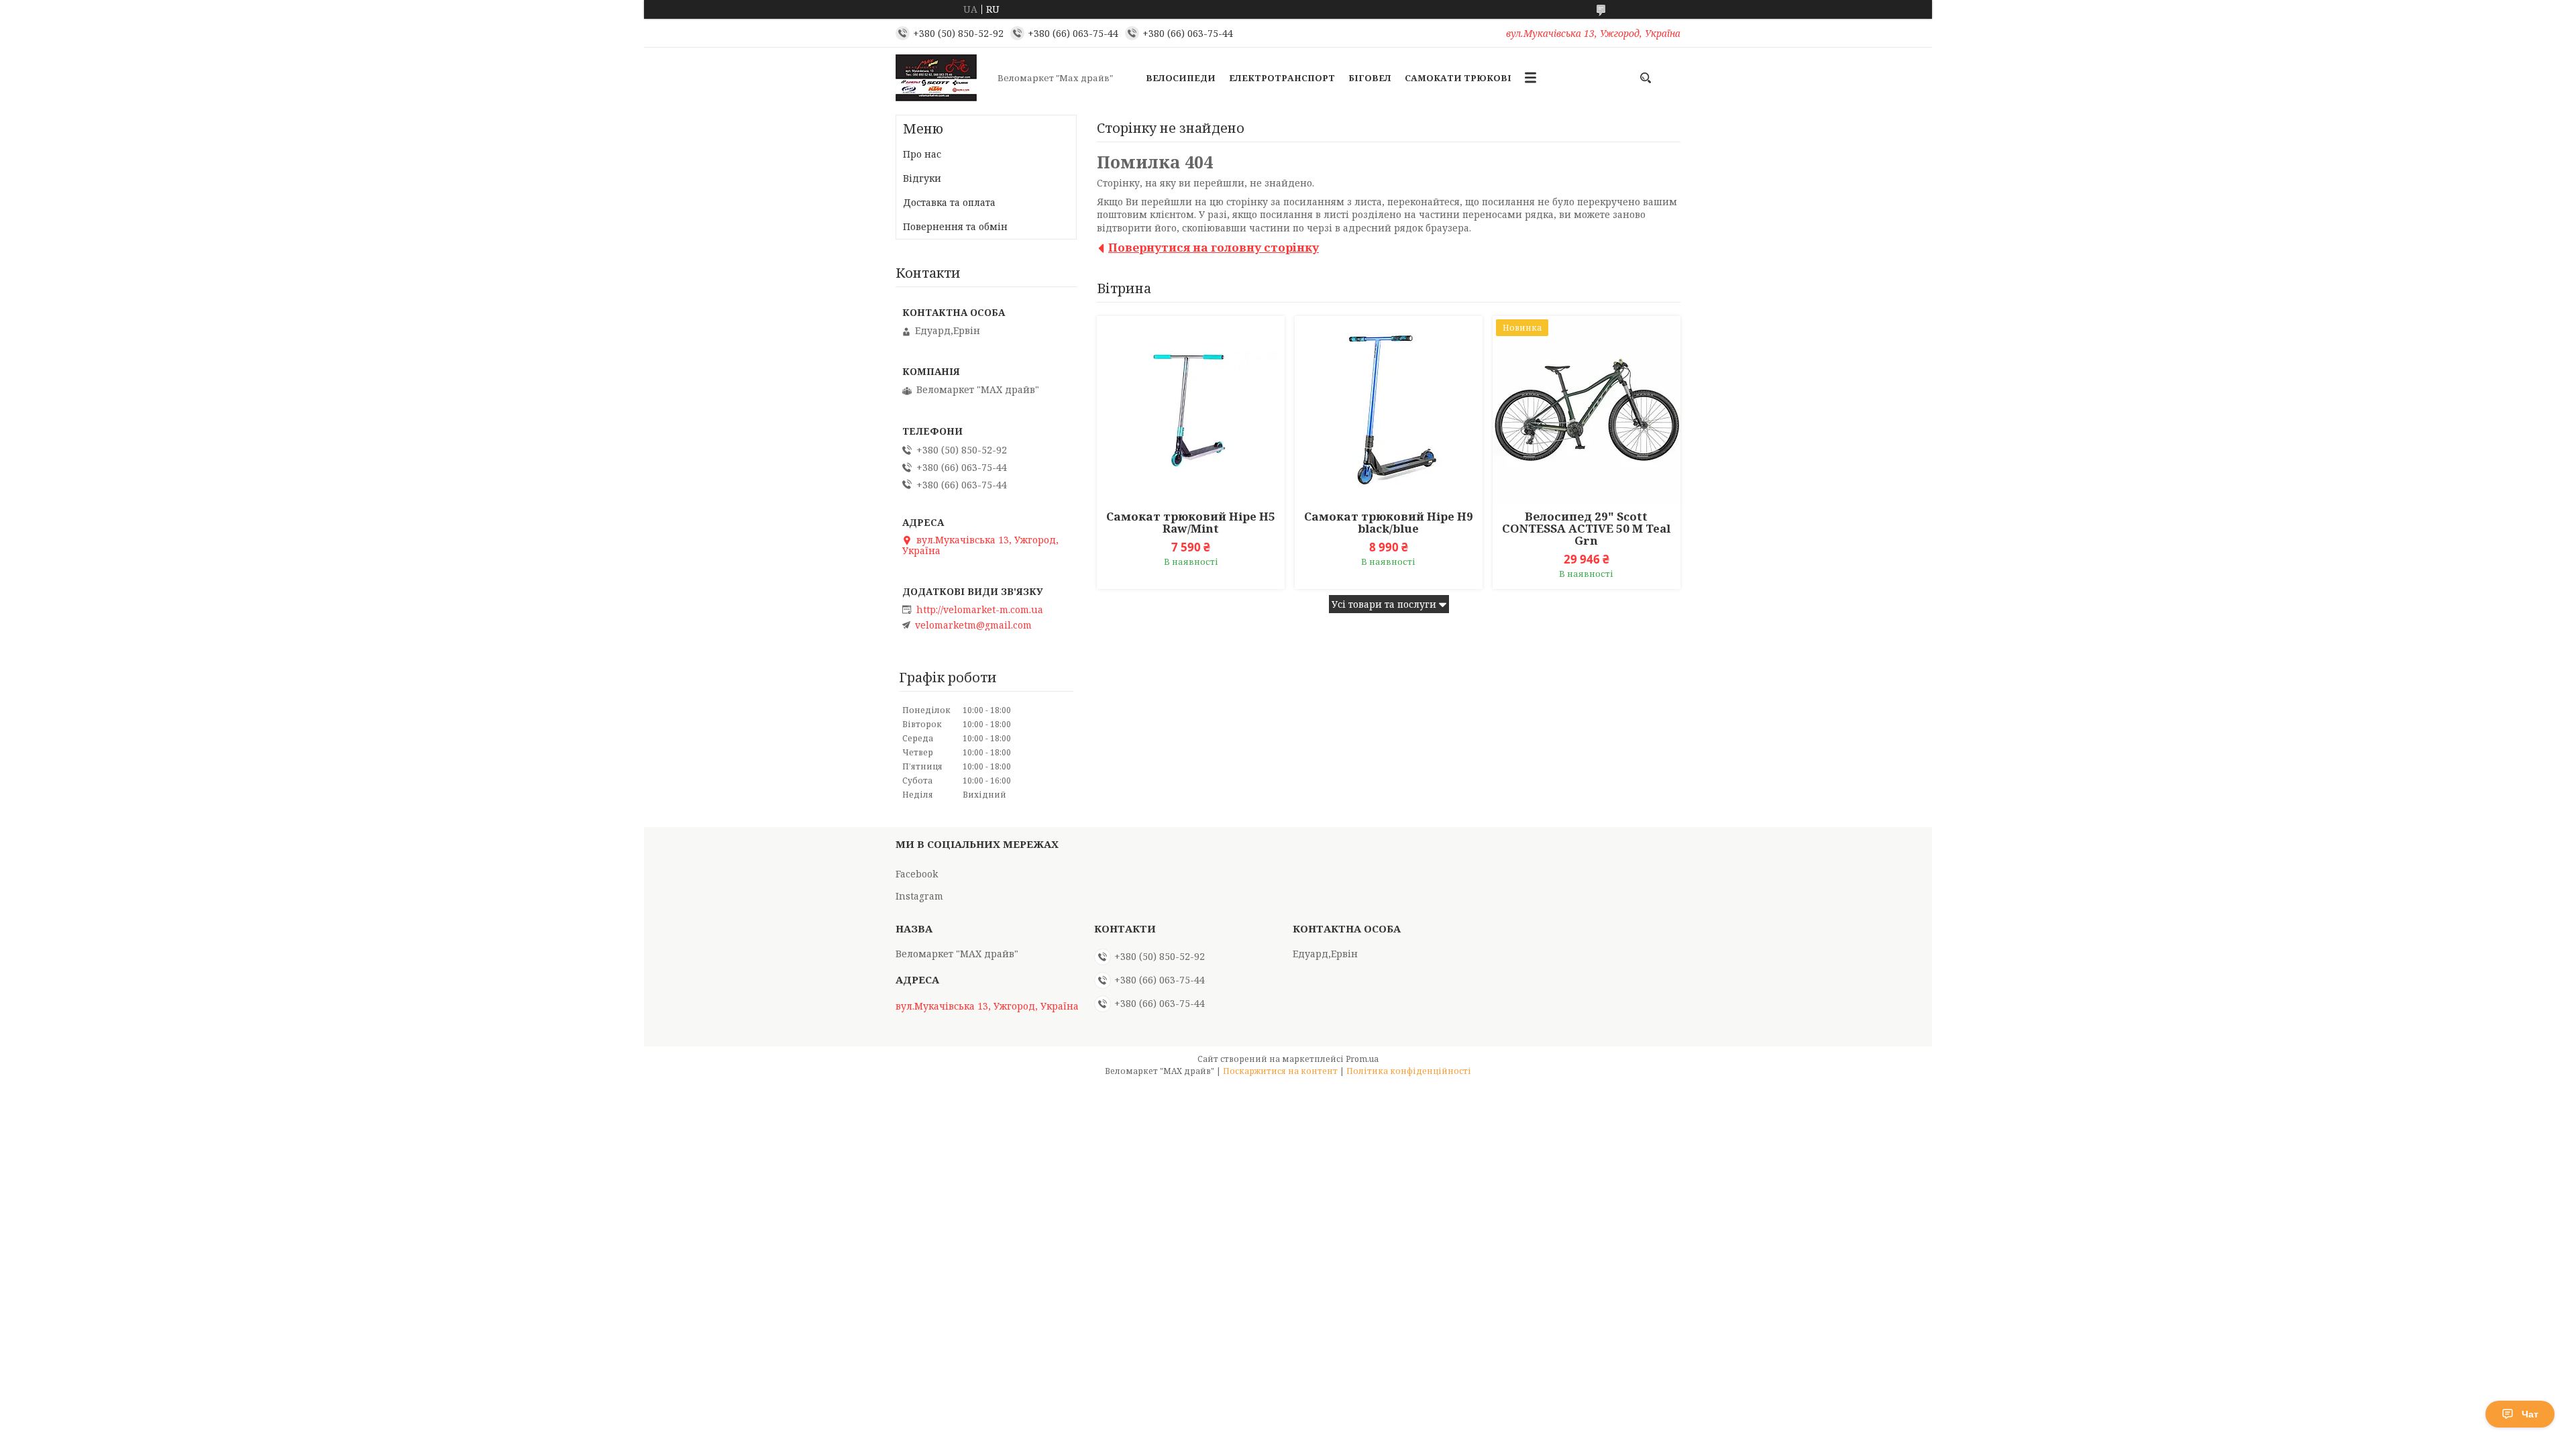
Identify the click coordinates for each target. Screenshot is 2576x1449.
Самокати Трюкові (1458, 78)
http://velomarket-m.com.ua (980, 610)
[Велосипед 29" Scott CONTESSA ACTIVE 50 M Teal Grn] (1587, 410)
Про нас (922, 154)
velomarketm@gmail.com (973, 625)
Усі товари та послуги (1384, 604)
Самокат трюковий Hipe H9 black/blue (1389, 523)
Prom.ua (1362, 1059)
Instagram (919, 896)
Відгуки (922, 178)
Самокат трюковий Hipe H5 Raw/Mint (1191, 523)
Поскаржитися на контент (1280, 1071)
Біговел (1370, 78)
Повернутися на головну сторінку (1214, 247)
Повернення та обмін (955, 226)
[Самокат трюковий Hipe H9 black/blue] (1389, 410)
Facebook (917, 874)
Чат (2530, 1414)
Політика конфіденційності (1409, 1071)
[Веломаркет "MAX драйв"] (943, 78)
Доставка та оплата (949, 202)
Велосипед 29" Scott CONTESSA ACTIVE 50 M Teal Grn (1586, 529)
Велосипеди (1181, 78)
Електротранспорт (1282, 78)
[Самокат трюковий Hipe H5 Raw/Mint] (1191, 410)
